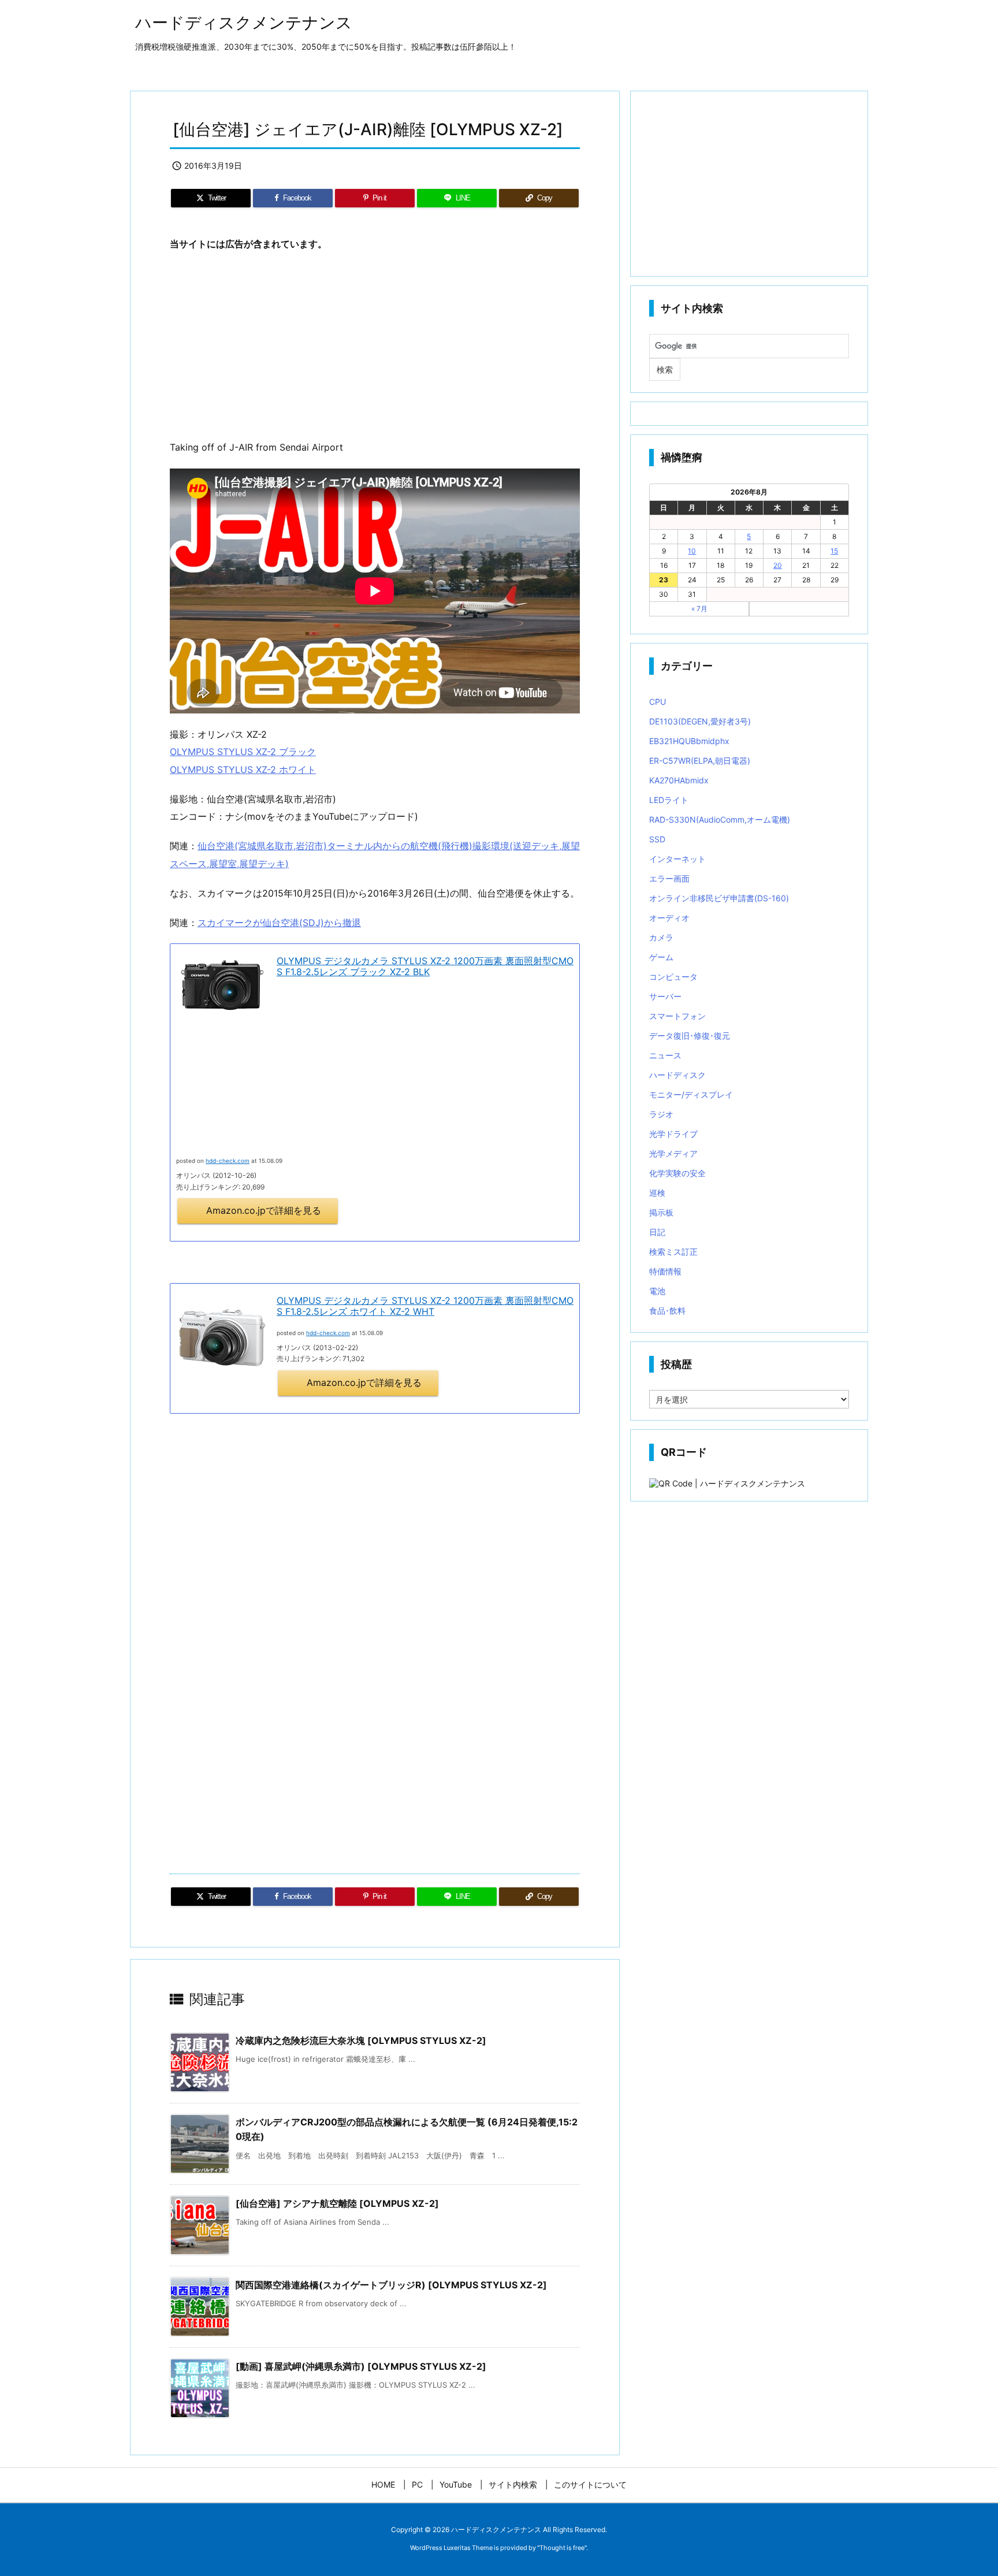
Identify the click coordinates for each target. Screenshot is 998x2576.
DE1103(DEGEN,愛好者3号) (700, 721)
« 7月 (699, 609)
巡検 (657, 1193)
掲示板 (661, 1212)
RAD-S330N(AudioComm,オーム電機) (720, 819)
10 (692, 551)
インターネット (677, 859)
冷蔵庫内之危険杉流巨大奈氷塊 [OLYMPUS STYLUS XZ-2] (361, 2040)
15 (834, 551)
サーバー (665, 996)
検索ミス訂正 (673, 1252)
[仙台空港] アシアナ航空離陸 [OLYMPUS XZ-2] (337, 2203)
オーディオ (669, 918)
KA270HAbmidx (679, 780)
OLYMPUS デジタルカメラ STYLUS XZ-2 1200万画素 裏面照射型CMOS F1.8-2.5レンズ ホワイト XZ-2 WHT (425, 1306)
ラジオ (661, 1114)
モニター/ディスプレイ (691, 1094)
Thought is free (562, 2548)
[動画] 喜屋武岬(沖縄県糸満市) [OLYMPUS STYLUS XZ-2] (361, 2366)
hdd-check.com (328, 1333)
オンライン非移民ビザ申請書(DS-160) (719, 898)
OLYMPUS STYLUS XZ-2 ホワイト (243, 770)
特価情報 (665, 1271)
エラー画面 (669, 878)
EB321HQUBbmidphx (689, 741)
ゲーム (661, 957)
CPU (658, 702)
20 (778, 565)
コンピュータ (673, 977)
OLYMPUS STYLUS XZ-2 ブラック (243, 752)
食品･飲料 (667, 1311)
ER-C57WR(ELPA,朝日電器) (700, 761)
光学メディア (673, 1153)
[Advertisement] (375, 346)
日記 (657, 1232)
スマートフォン (677, 1016)
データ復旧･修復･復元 (690, 1036)
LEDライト (669, 800)
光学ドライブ (673, 1134)
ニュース (665, 1055)
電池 (657, 1291)
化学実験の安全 (677, 1173)
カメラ (661, 937)
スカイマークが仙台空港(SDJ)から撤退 (279, 923)
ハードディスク (677, 1075)
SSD (657, 839)
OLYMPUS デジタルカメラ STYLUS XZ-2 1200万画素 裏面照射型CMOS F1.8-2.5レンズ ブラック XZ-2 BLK (425, 966)
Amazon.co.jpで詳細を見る (264, 1210)
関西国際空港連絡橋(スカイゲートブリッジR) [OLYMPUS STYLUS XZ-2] (391, 2285)
